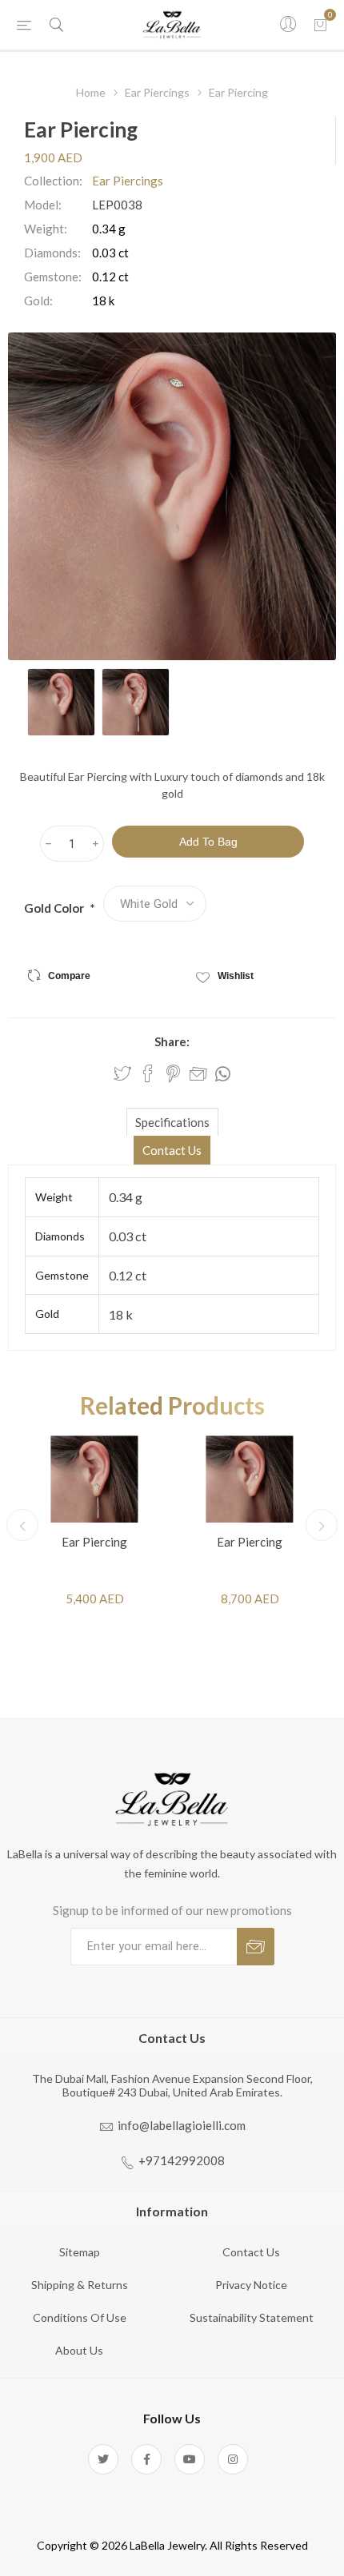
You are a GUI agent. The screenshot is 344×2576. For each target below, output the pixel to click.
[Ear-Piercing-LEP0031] (94, 1479)
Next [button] (322, 1525)
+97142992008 (182, 2160)
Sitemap (80, 2252)
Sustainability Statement (252, 2317)
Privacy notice (251, 2285)
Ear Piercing (94, 1542)
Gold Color (55, 908)
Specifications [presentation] (172, 1122)
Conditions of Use (80, 2317)
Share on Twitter (122, 1073)
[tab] (172, 1122)
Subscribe (256, 1947)
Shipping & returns (80, 2285)
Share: (172, 1041)
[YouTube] (190, 2459)
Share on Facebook (148, 1073)
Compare (69, 976)
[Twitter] (103, 2459)
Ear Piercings (128, 181)
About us (79, 2350)
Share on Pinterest (173, 1073)
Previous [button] (22, 1525)
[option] (61, 702)
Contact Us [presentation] (172, 1150)
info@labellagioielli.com (182, 2125)
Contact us (251, 2252)
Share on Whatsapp (223, 1074)
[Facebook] (146, 2459)
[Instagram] (233, 2459)
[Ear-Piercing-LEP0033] (250, 1479)
